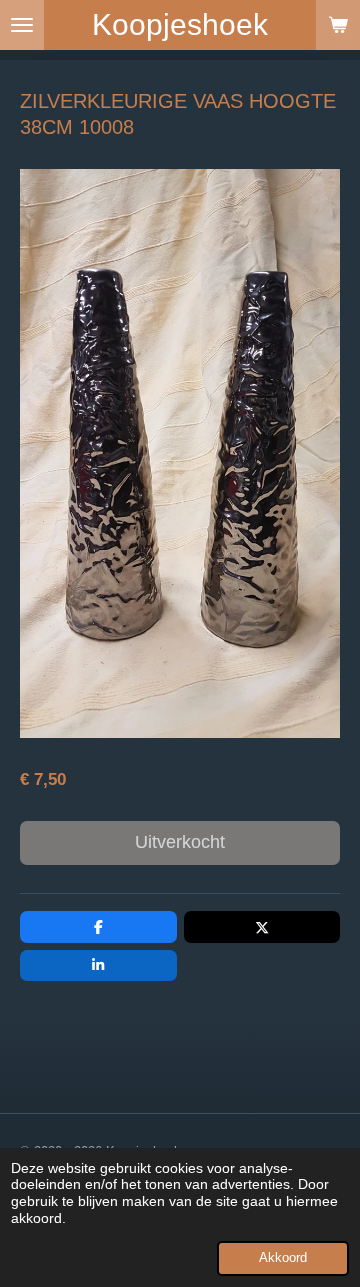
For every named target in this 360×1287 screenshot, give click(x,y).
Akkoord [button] (283, 1258)
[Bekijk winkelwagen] (338, 25)
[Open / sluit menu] (22, 25)
